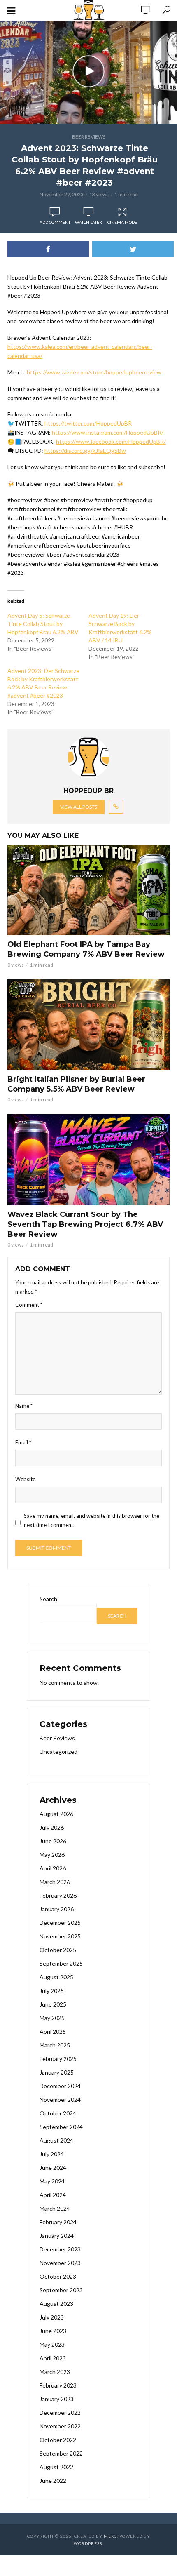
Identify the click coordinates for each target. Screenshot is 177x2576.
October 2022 (58, 2440)
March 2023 (55, 2372)
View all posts (79, 807)
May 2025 (52, 2018)
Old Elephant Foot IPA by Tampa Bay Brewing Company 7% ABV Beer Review (86, 949)
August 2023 (56, 2304)
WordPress (88, 2543)
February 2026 (58, 1895)
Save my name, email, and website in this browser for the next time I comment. (92, 1520)
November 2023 (60, 2263)
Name (24, 1406)
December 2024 (60, 2086)
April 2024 (53, 2195)
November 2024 (60, 2100)
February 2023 (58, 2385)
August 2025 (56, 1977)
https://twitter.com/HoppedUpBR (88, 423)
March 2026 (55, 1882)
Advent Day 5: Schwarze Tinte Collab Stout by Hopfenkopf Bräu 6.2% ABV (43, 624)
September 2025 (61, 1963)
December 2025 (60, 1923)
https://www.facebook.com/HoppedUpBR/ (111, 441)
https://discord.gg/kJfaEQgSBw (85, 451)
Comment (29, 1305)
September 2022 (61, 2453)
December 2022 (60, 2413)
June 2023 (53, 2331)
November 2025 (60, 1936)
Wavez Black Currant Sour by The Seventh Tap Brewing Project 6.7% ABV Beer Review (85, 1224)
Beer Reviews (89, 137)
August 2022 (56, 2467)
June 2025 (53, 2004)
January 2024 (57, 2236)
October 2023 (58, 2276)
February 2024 (58, 2222)
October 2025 (58, 1950)
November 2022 (60, 2426)
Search (48, 1599)
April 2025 (53, 2031)
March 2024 (55, 2208)
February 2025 (58, 2059)
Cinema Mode (122, 222)
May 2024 (52, 2181)
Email (23, 1442)
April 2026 (53, 1868)
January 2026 (57, 1909)
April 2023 (53, 2358)
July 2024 (52, 2154)
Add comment (55, 222)
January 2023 (57, 2399)
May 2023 (52, 2344)
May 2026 (52, 1855)
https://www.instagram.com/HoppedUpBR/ (108, 432)
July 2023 (52, 2317)
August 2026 (56, 1814)
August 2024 (56, 2140)
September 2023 (61, 2290)
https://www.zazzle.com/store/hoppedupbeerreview (94, 372)
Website (25, 1479)
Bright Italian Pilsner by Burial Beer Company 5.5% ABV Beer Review (76, 1084)
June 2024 (53, 2168)
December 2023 (60, 2249)
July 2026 (52, 1827)
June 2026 (53, 1841)
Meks (110, 2536)
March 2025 (55, 2045)
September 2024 (61, 2127)
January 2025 (57, 2072)
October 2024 (58, 2113)
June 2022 (53, 2481)
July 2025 (52, 1991)
